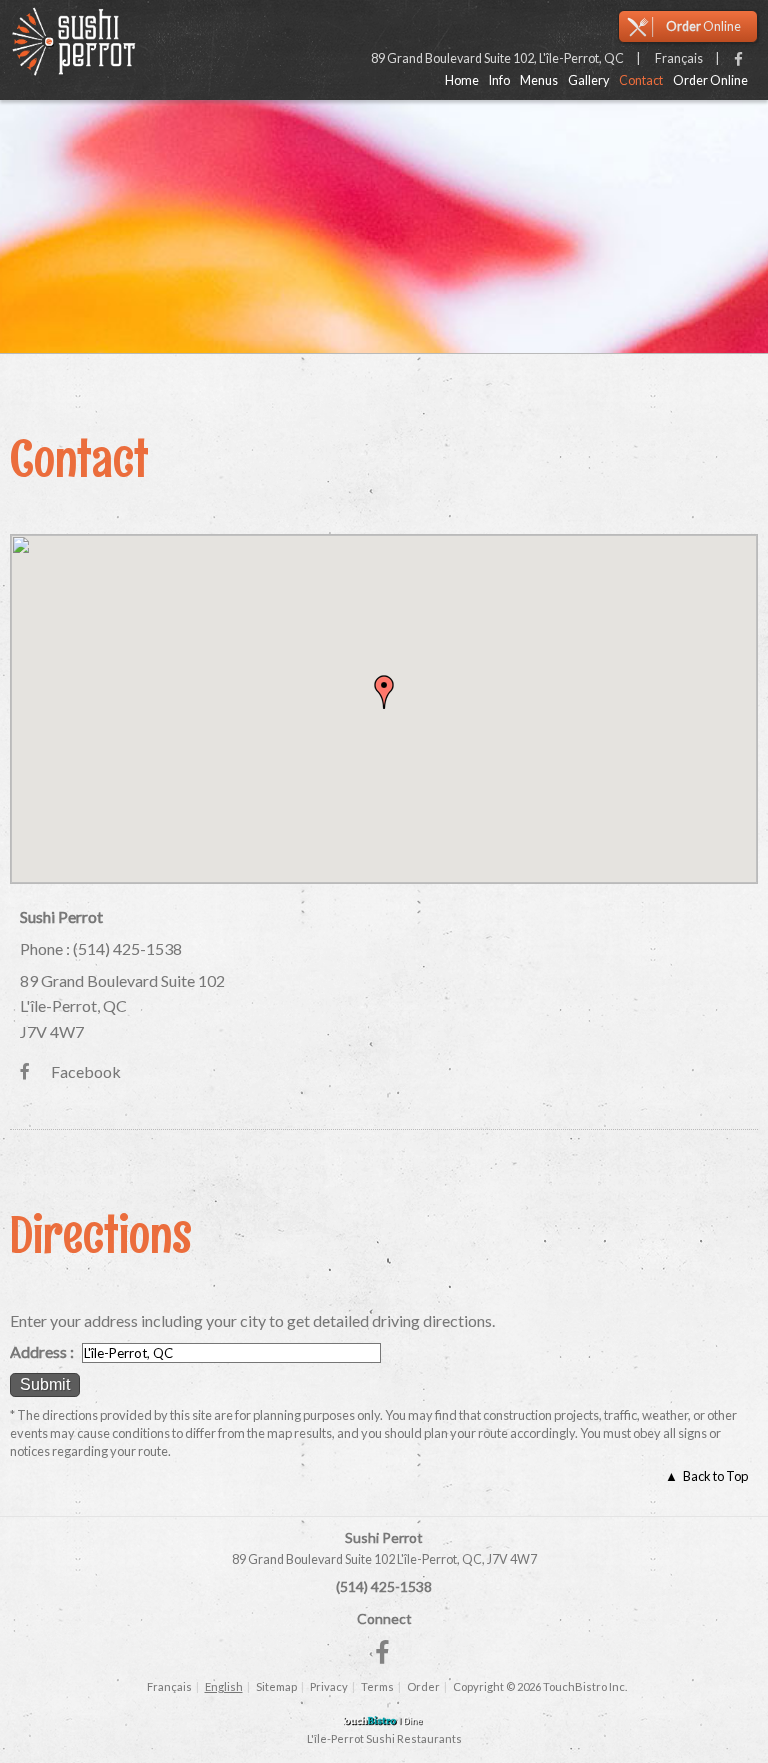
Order (423, 1686)
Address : (42, 1351)
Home (462, 80)
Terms (377, 1686)
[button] (384, 692)
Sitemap (276, 1686)
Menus (539, 80)
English (224, 1686)
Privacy (329, 1686)
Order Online (710, 80)
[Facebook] (738, 60)
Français (169, 1686)
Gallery (588, 80)
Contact (641, 80)
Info (499, 80)
